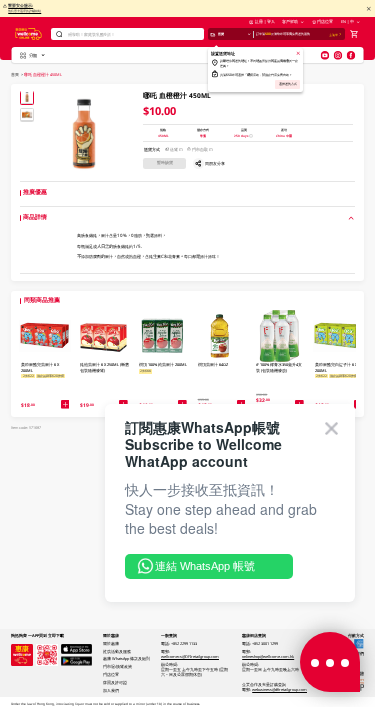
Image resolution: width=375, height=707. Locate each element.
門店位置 (325, 21)
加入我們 (111, 690)
